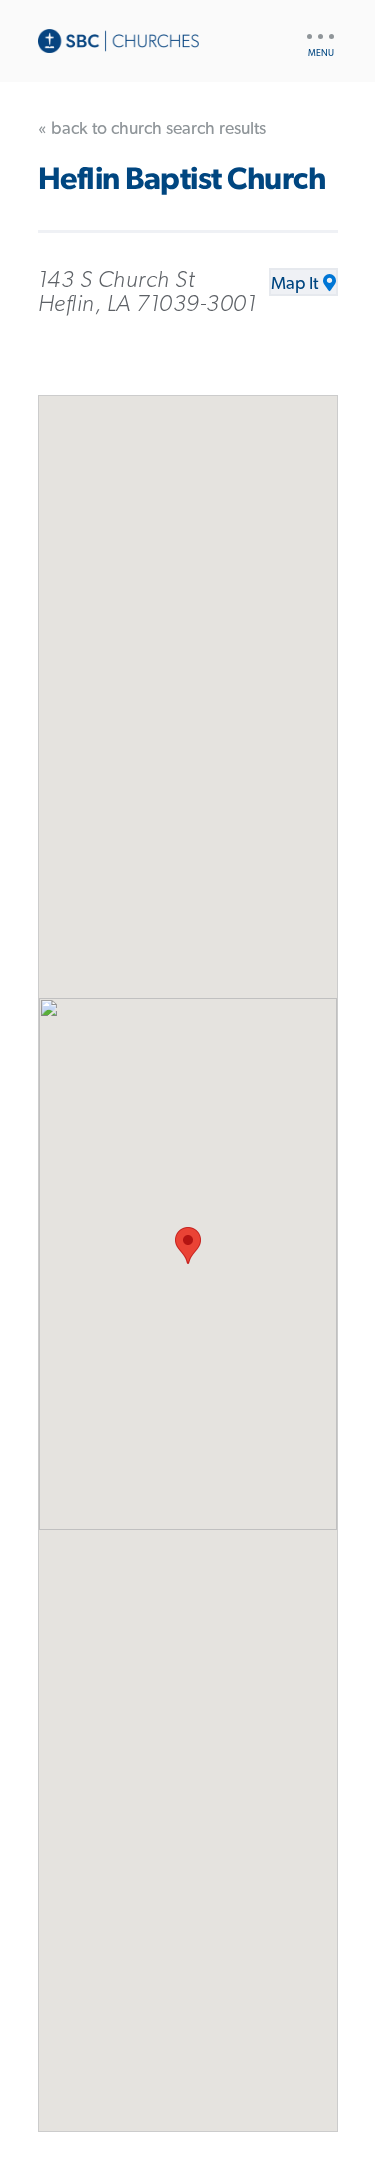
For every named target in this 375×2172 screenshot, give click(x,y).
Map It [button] (294, 284)
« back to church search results (152, 129)
